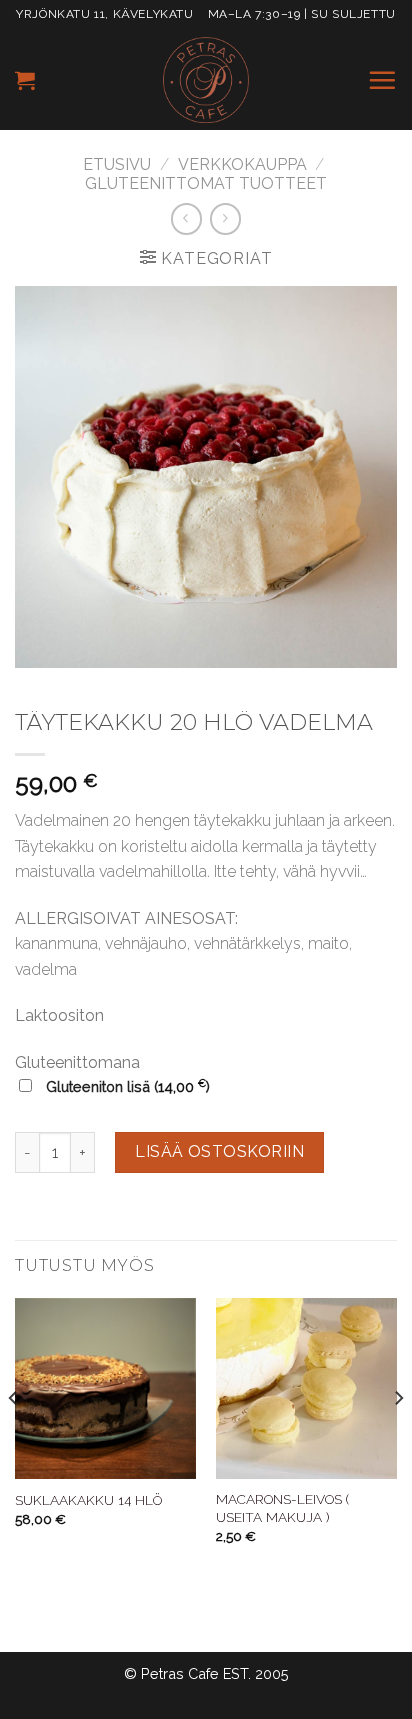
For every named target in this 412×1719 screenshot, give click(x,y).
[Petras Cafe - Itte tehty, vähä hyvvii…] (206, 80)
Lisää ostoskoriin (219, 1151)
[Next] (398, 1438)
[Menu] (382, 80)
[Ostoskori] (25, 80)
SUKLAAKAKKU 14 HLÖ (88, 1500)
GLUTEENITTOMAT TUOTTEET (206, 183)
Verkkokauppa (242, 164)
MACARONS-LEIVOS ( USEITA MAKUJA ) (282, 1508)
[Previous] (14, 1438)
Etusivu (117, 164)
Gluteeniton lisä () (126, 1086)
